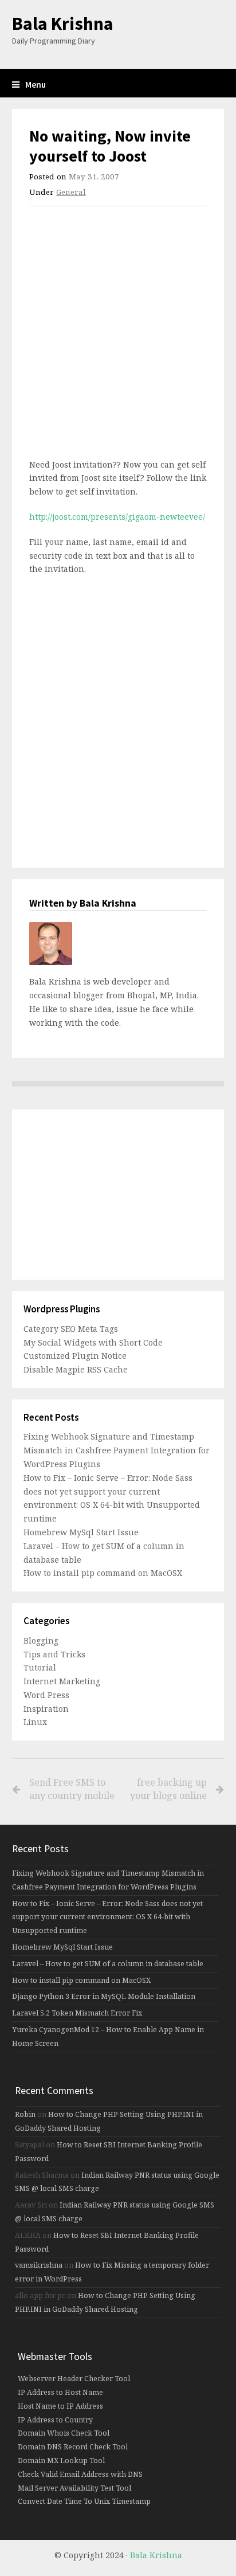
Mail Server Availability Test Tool (74, 2488)
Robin (25, 2114)
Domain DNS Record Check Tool (73, 2447)
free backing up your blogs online (168, 1789)
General (71, 192)
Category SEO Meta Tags (71, 1329)
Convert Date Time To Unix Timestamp (84, 2501)
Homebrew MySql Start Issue (81, 1532)
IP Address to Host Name (60, 2392)
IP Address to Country (55, 2420)
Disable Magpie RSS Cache (76, 1369)
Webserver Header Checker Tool (74, 2379)
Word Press (46, 1695)
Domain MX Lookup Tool (61, 2461)
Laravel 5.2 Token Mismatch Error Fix (77, 2013)
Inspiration (46, 1709)
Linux (35, 1722)
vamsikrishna (39, 2265)
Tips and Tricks (54, 1654)
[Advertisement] (118, 336)
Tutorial (40, 1667)
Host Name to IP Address (60, 2406)
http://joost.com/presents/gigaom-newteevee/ (117, 517)
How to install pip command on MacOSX (103, 1573)
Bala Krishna (63, 23)
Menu (36, 85)
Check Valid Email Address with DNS (80, 2474)
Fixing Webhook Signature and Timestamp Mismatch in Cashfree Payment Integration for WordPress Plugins (117, 1450)
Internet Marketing (62, 1681)
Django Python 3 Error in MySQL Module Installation (104, 1996)
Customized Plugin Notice (75, 1356)
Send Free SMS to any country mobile (72, 1789)
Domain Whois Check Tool (64, 2433)
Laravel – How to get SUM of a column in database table (108, 1964)
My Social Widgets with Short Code (93, 1342)
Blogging (41, 1640)
